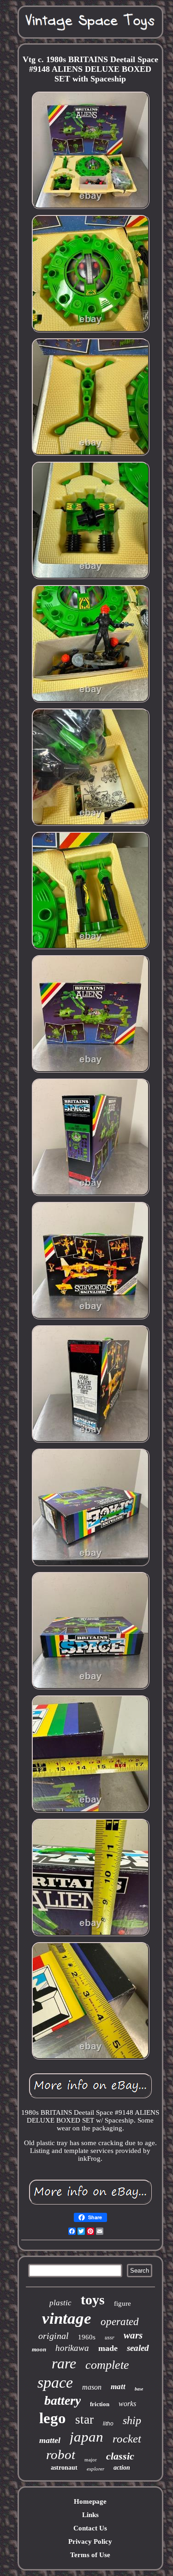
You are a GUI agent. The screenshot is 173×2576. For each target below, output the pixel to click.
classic (120, 2456)
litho (108, 2424)
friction (100, 2404)
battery (63, 2400)
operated (120, 2322)
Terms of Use (90, 2555)
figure (122, 2303)
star (84, 2419)
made (108, 2348)
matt (118, 2387)
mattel (50, 2440)
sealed (138, 2348)
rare (64, 2363)
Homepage (90, 2501)
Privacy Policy (90, 2541)
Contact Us (90, 2528)
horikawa (72, 2348)
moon (39, 2349)
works (127, 2404)
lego (53, 2418)
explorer (95, 2469)
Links (90, 2515)
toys (93, 2300)
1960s (87, 2337)
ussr (110, 2338)
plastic (60, 2303)
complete (107, 2365)
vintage (67, 2318)
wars (133, 2335)
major (91, 2460)
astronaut (64, 2468)
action (122, 2468)
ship (132, 2420)
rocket (127, 2439)
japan (86, 2437)
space (55, 2382)
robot (61, 2454)
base (139, 2389)
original (54, 2336)
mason (92, 2387)
